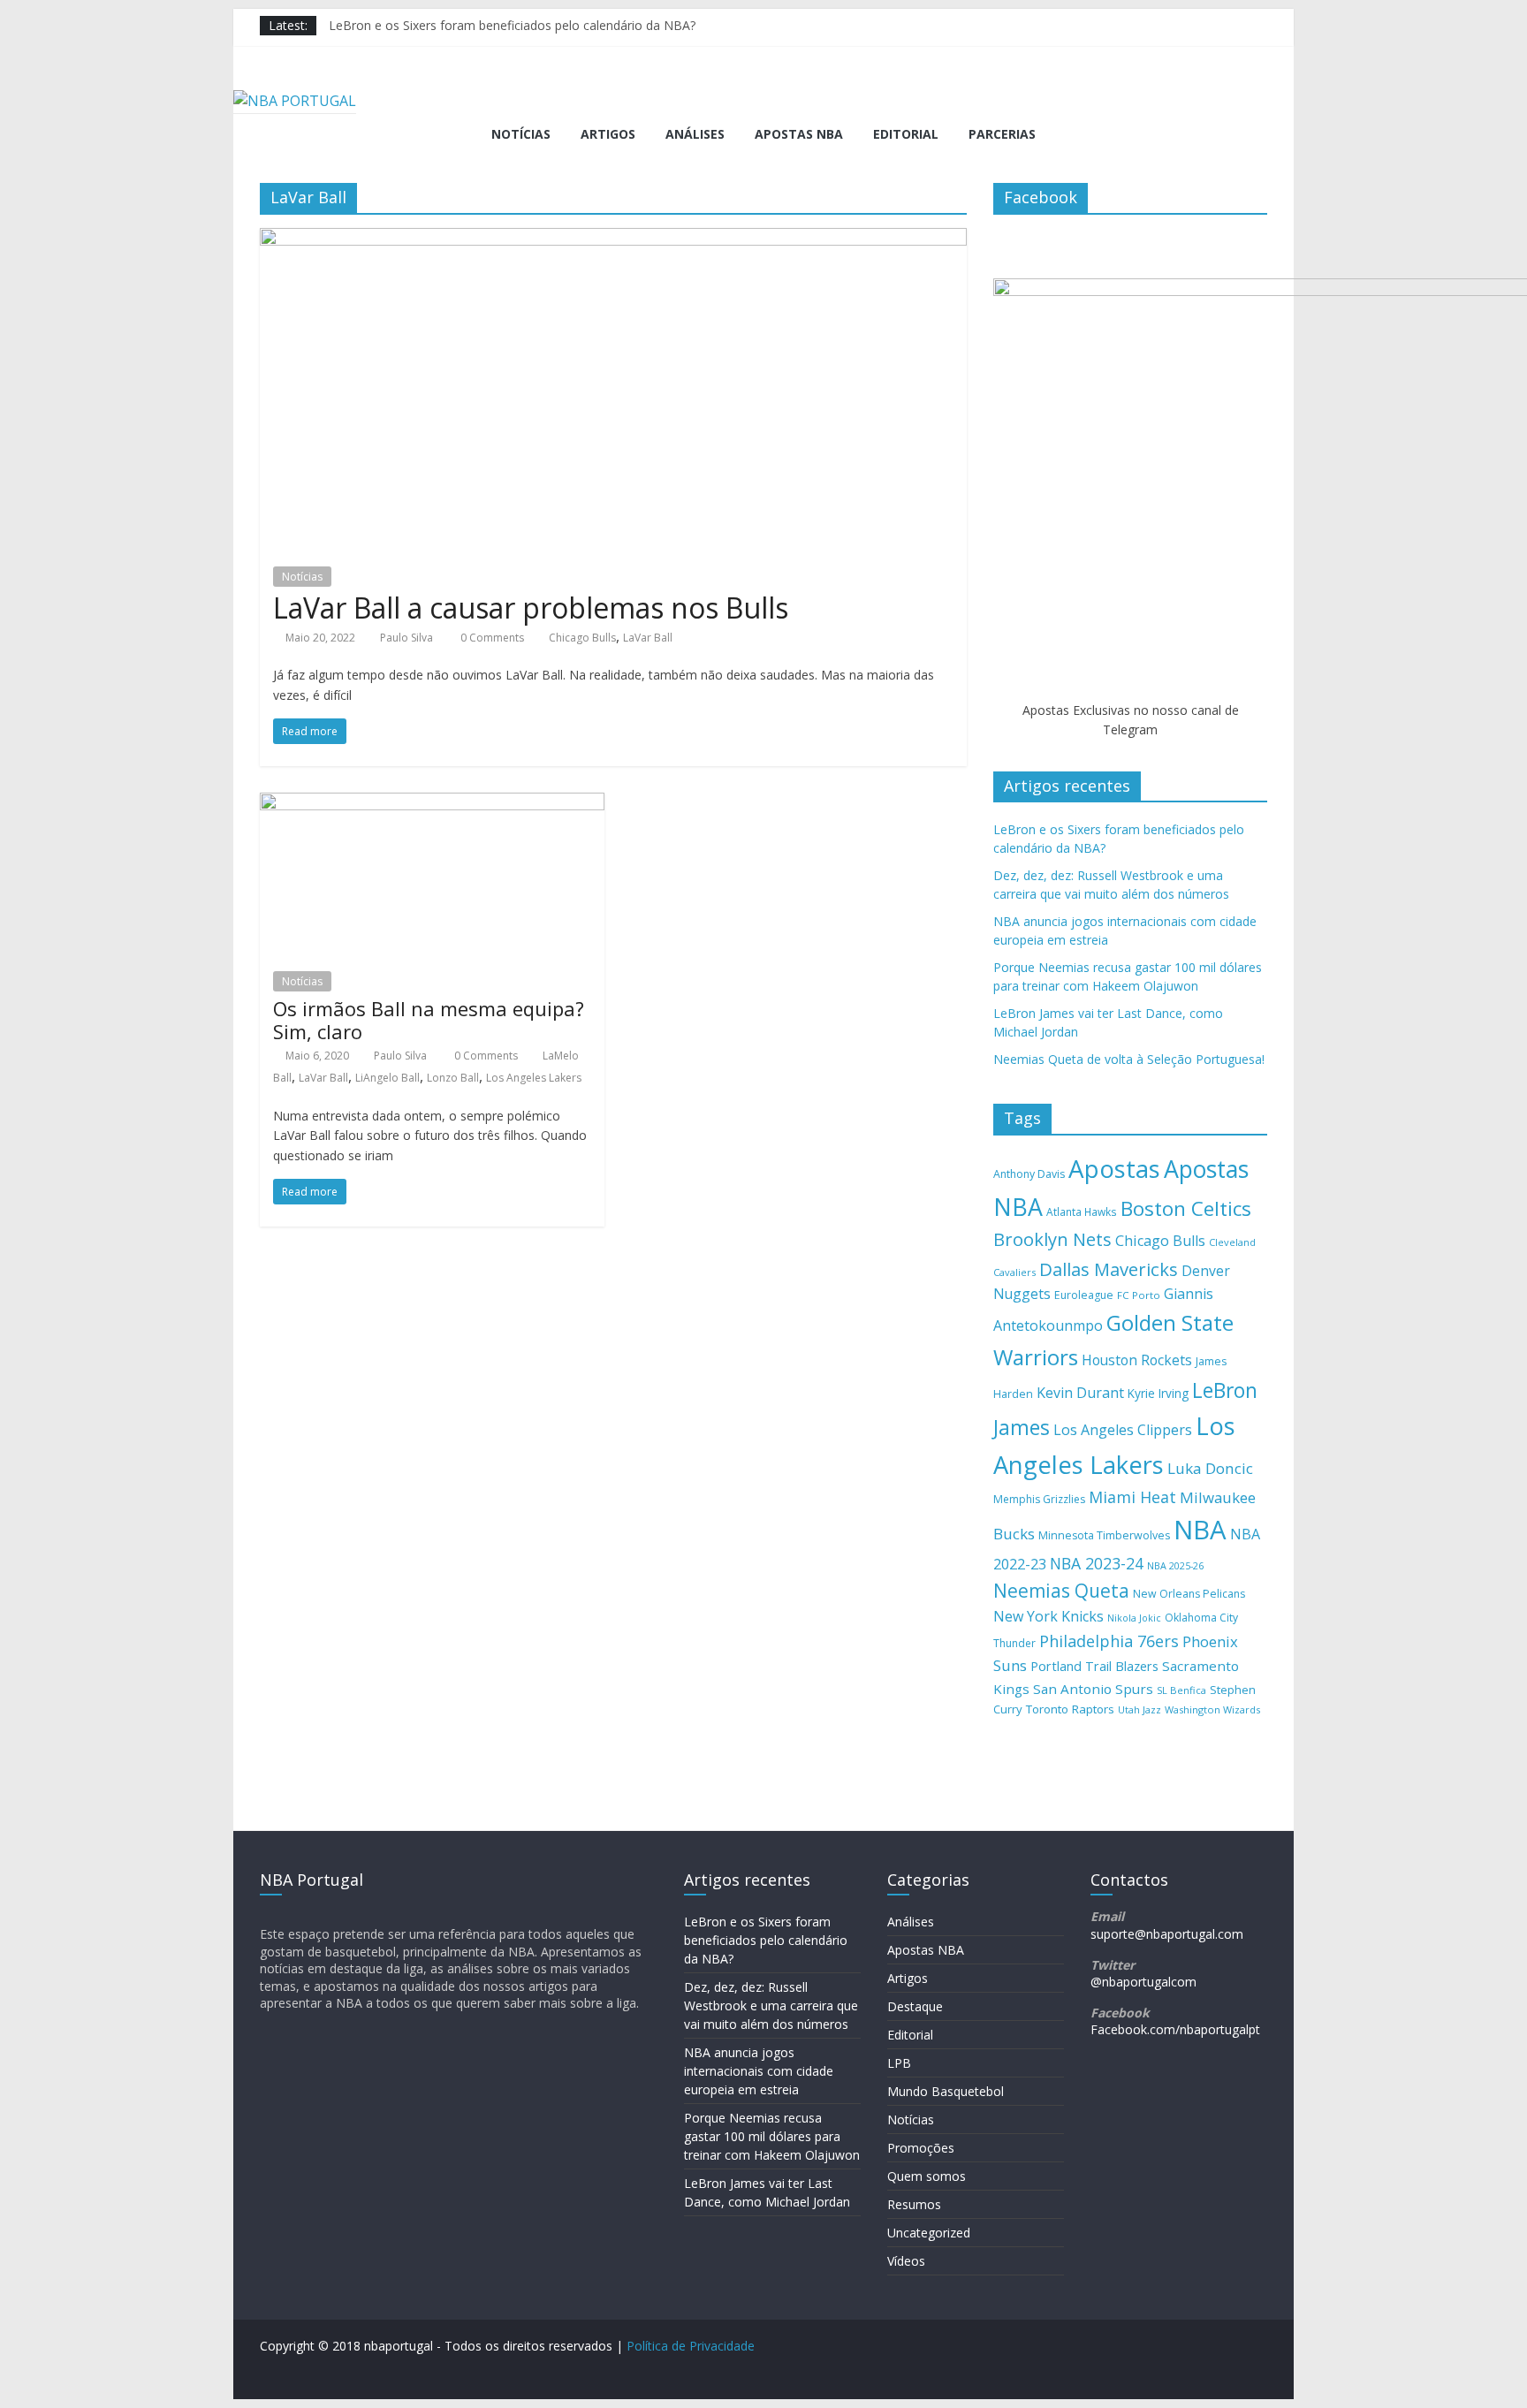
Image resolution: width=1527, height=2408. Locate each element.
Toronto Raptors (1070, 1709)
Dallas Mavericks (1109, 1269)
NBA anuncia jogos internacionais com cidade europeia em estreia (759, 2071)
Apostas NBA (799, 134)
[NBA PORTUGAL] (295, 101)
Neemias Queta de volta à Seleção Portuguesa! (1129, 1059)
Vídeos (906, 2261)
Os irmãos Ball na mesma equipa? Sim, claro (429, 1020)
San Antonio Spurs (1093, 1689)
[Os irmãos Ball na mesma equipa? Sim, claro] (432, 803)
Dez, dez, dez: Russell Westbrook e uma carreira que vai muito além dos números (771, 2005)
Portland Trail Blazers (1094, 1666)
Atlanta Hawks (1082, 1212)
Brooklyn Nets (1052, 1239)
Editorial (906, 134)
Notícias (521, 134)
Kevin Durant (1080, 1393)
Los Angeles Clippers (1123, 1430)
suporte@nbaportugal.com (1167, 1934)
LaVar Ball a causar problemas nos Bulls (531, 608)
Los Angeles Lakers (534, 1078)
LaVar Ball (648, 638)
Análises (695, 134)
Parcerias (1002, 134)
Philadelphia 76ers (1109, 1641)
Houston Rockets (1137, 1360)
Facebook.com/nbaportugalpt (1175, 2029)
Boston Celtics (1186, 1208)
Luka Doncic (1210, 1468)
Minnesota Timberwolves (1104, 1535)
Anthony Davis (1029, 1174)
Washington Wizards (1212, 1709)
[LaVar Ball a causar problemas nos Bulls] (613, 239)
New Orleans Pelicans (1189, 1594)
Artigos (608, 134)
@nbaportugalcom (1143, 1982)
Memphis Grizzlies (1039, 1499)
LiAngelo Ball (387, 1078)
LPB (899, 2063)
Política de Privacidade (691, 2346)
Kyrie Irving (1158, 1393)
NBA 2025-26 (1175, 1566)
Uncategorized (929, 2233)
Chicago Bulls (582, 638)
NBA (1200, 1530)
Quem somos (927, 2176)
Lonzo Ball (453, 1078)
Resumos (914, 2204)
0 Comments (491, 638)
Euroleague (1084, 1295)
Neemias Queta (1061, 1591)
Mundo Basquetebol (946, 2091)
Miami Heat (1132, 1497)
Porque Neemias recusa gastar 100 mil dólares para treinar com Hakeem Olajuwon (772, 2136)
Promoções (921, 2148)
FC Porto (1139, 1295)
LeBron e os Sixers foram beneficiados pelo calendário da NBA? (512, 25)
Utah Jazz (1140, 1709)
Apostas (1114, 1168)
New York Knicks (1048, 1616)
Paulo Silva (406, 638)
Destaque (915, 2006)
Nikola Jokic (1134, 1618)
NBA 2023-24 (1097, 1563)
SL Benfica (1181, 1690)
